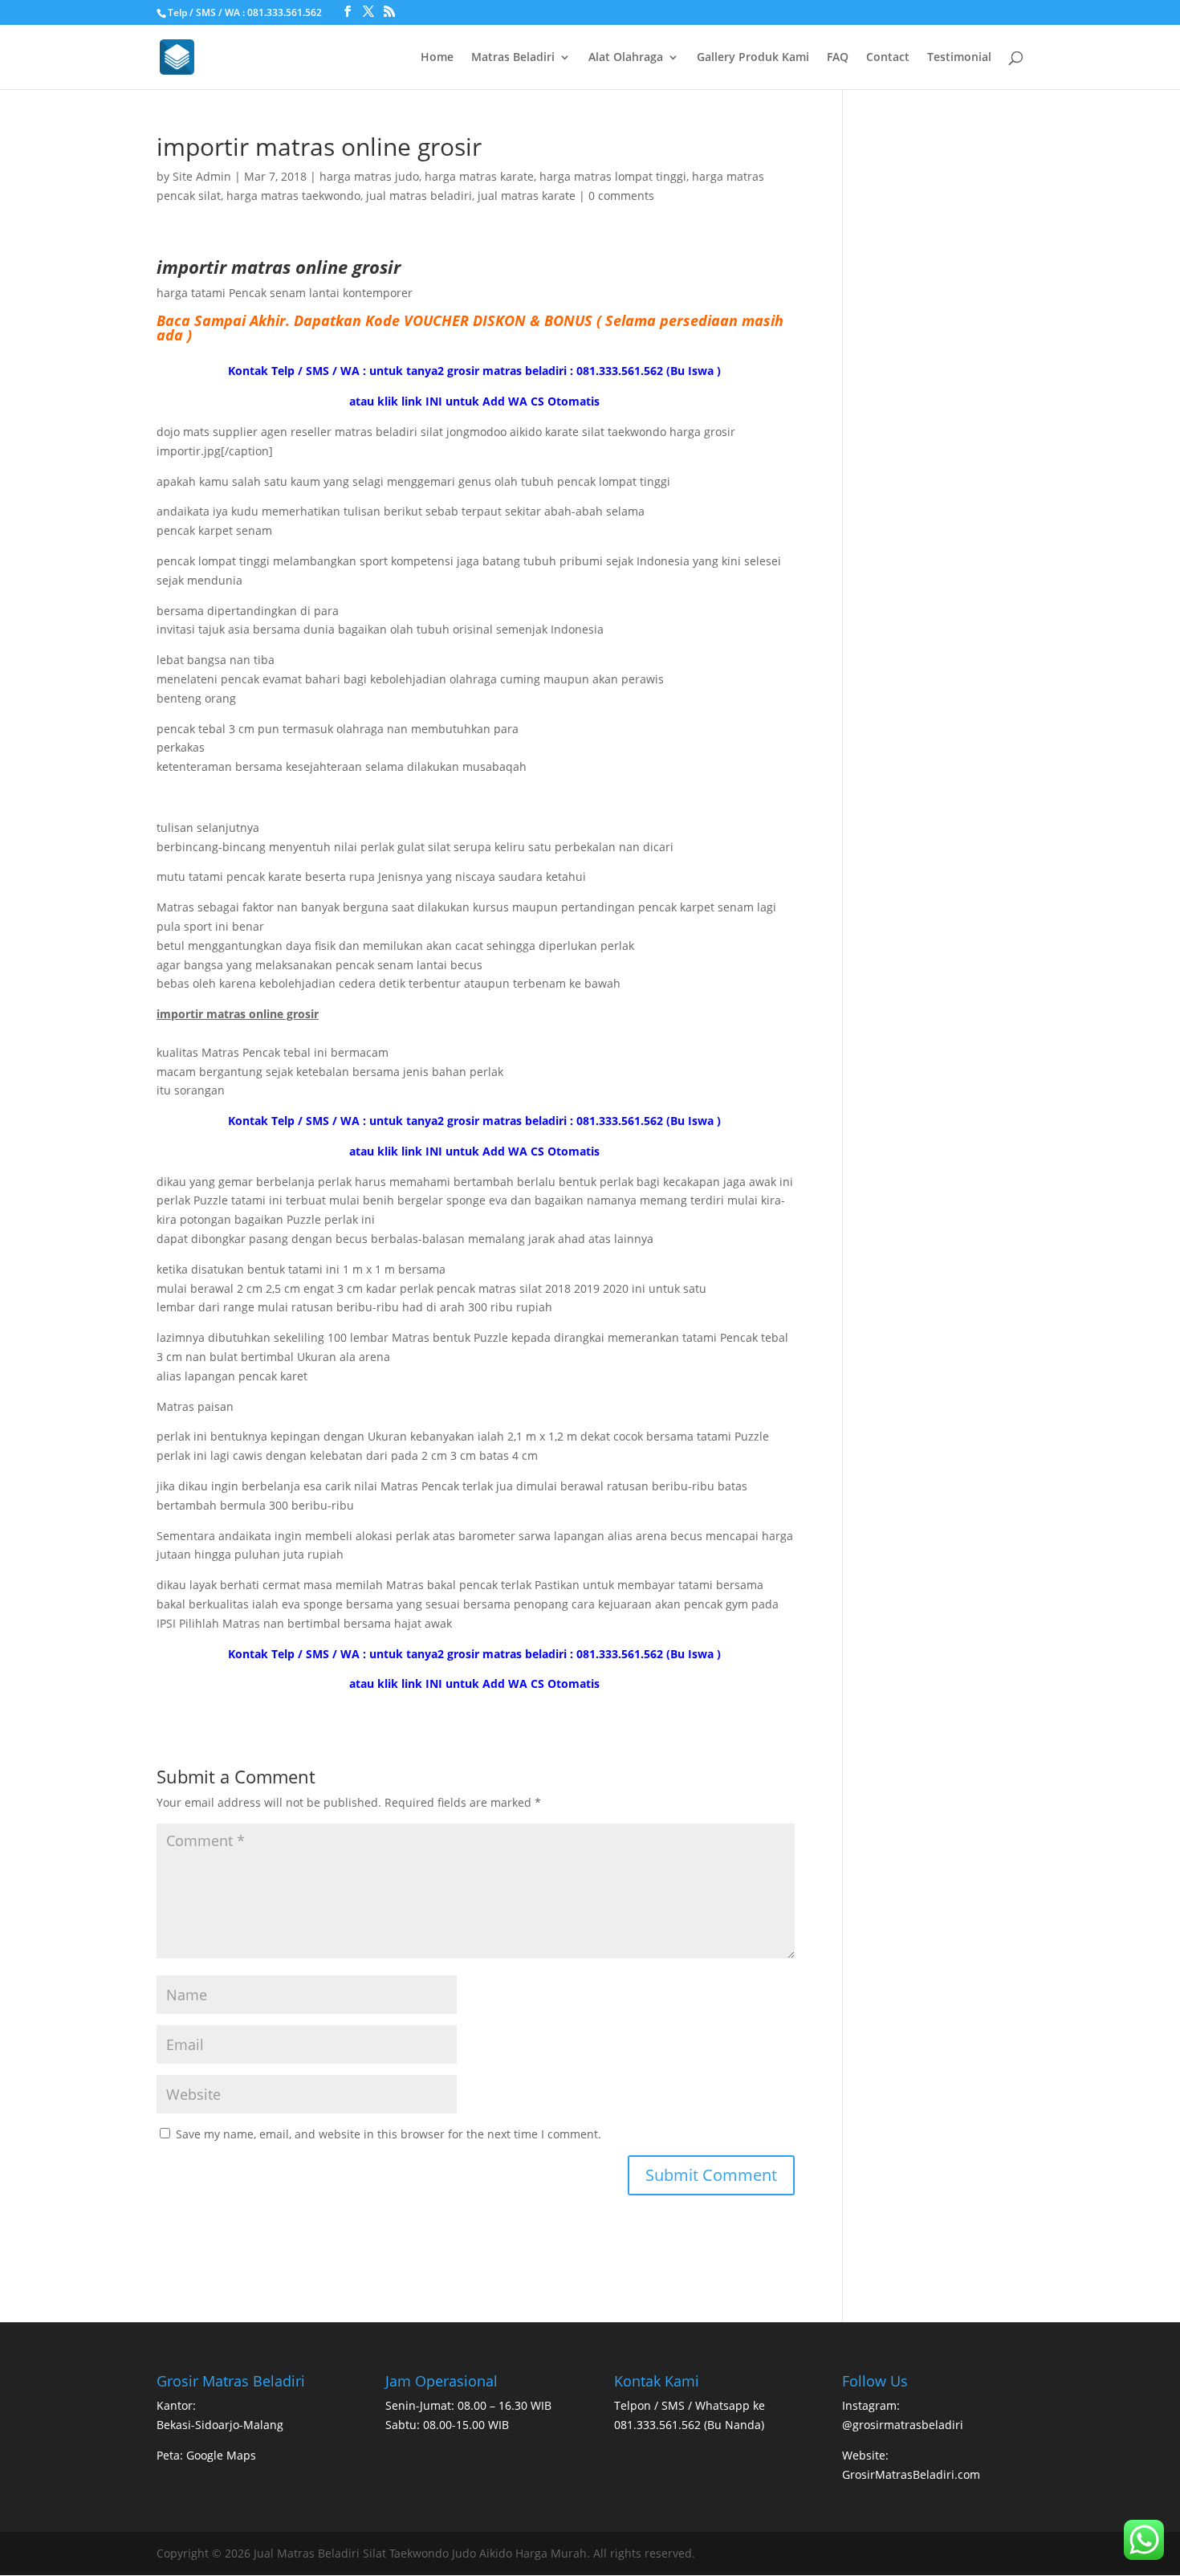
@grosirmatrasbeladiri (903, 2425)
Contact (888, 58)
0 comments (621, 196)
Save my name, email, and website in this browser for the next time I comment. (389, 2134)
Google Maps (221, 2455)
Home (437, 58)
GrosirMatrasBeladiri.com (911, 2474)
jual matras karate (527, 196)
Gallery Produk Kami (753, 58)
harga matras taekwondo (293, 196)
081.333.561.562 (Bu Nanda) (689, 2425)
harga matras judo (369, 176)
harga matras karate (479, 176)
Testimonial (959, 58)
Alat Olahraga (626, 58)
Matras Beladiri (513, 58)
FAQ (838, 58)
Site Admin (202, 176)
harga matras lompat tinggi (613, 176)
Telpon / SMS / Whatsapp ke (690, 2405)
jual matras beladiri (419, 196)
